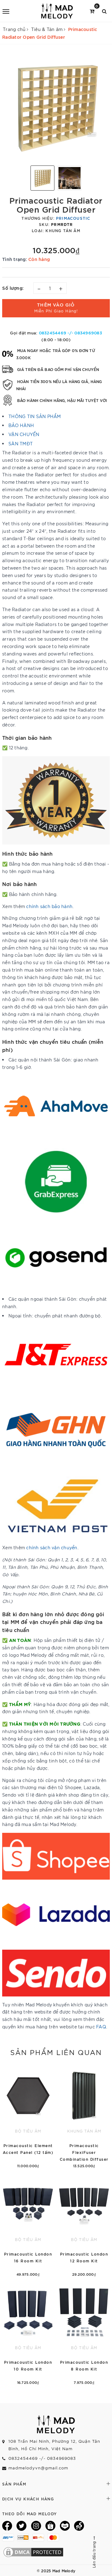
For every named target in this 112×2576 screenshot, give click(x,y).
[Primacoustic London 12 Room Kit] (84, 2226)
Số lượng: (13, 288)
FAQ (101, 2027)
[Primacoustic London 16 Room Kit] (28, 2226)
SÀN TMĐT (21, 443)
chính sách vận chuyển (52, 1547)
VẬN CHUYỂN (24, 434)
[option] (56, 107)
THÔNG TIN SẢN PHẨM (35, 416)
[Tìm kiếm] (104, 11)
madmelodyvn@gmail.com (38, 2468)
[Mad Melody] (57, 11)
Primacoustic (73, 218)
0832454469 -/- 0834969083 (70, 333)
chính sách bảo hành (49, 906)
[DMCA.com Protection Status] (33, 2551)
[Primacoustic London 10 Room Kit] (28, 2334)
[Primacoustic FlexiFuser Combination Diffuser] (84, 2117)
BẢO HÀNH (21, 425)
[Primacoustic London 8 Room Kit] (84, 2334)
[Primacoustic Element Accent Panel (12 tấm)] (28, 2117)
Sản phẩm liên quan (56, 2052)
